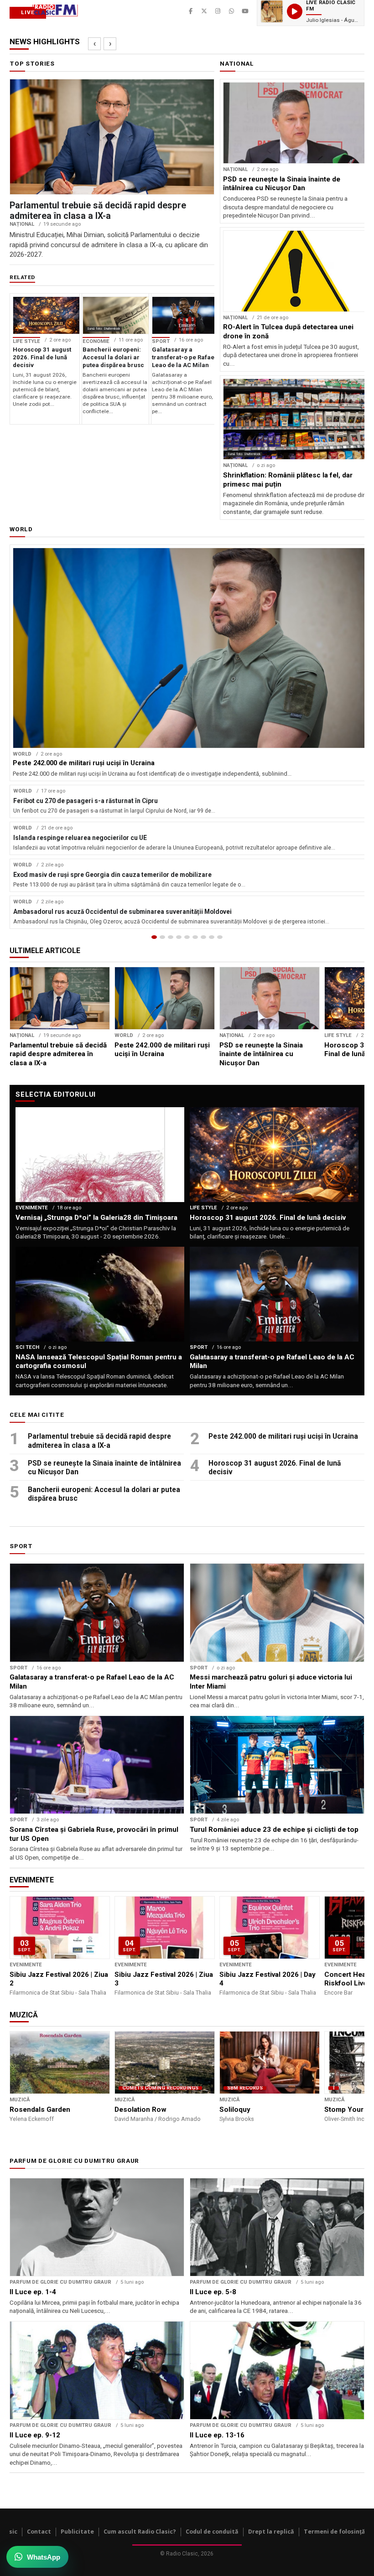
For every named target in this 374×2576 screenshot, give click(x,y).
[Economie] (179, 937)
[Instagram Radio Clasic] (218, 11)
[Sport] (212, 937)
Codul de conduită (212, 2532)
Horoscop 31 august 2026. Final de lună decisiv (275, 1468)
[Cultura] (187, 937)
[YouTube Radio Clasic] (245, 11)
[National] (162, 937)
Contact (39, 2532)
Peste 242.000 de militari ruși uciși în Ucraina (283, 1436)
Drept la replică (271, 2532)
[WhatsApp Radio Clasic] (232, 11)
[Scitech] (203, 937)
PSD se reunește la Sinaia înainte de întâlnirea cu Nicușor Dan (104, 1468)
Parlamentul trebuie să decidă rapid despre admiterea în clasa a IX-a (99, 1441)
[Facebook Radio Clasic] (191, 11)
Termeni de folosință (335, 2532)
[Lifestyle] (195, 937)
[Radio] (220, 937)
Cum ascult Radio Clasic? (140, 2532)
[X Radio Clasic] (204, 11)
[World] (171, 937)
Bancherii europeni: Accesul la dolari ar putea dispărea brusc (104, 1494)
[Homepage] (154, 937)
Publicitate (77, 2532)
